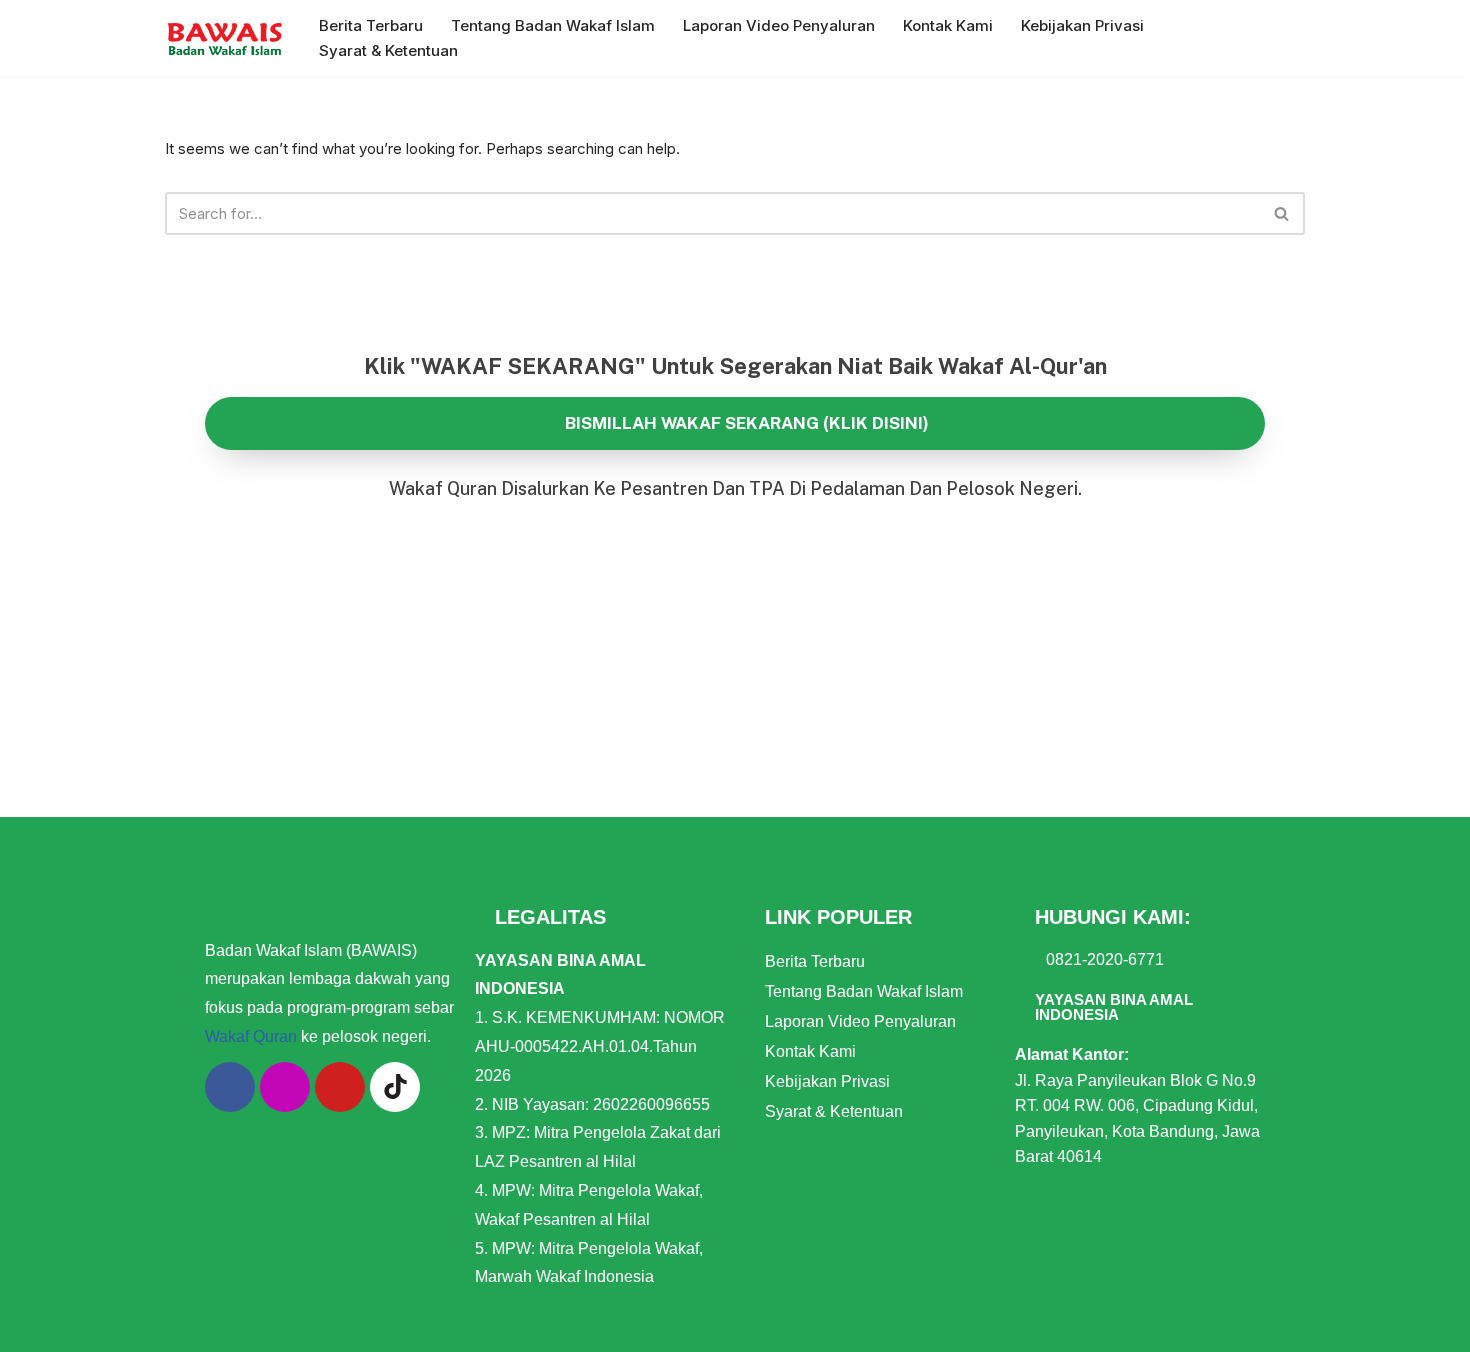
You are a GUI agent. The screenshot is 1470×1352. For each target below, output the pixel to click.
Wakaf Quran (251, 1036)
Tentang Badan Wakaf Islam (553, 25)
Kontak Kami (948, 25)
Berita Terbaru (371, 25)
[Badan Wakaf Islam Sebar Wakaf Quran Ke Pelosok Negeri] (225, 38)
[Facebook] (230, 1087)
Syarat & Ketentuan (388, 50)
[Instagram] (285, 1087)
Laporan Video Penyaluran (779, 25)
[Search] (1282, 213)
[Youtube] (340, 1087)
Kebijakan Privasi (1082, 25)
